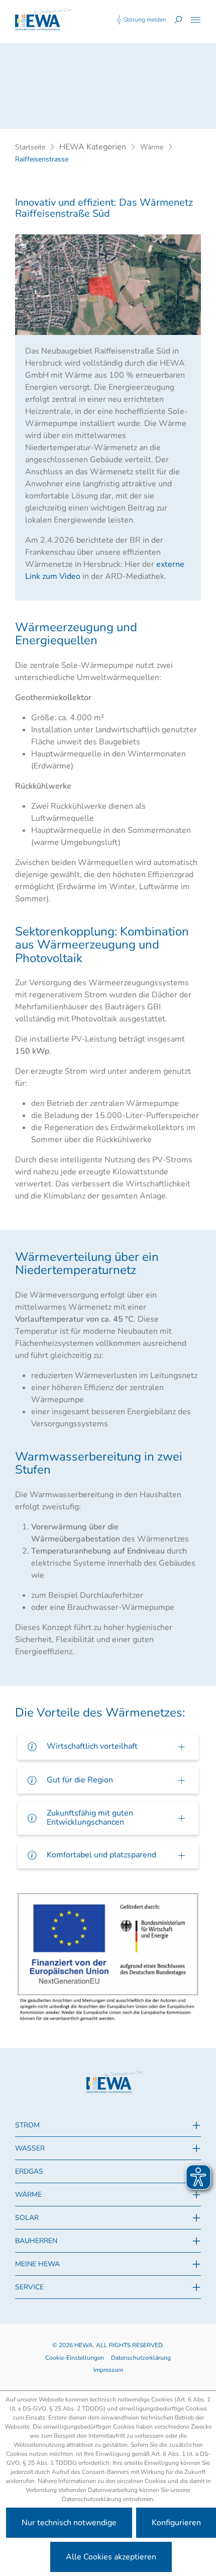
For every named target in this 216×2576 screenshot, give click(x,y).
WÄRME (28, 2195)
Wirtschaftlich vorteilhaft (92, 1746)
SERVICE (29, 2287)
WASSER (30, 2148)
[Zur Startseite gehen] (43, 20)
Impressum (108, 2370)
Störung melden (145, 20)
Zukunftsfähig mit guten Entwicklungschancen (90, 1818)
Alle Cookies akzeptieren (111, 2557)
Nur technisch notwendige (69, 2523)
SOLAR (27, 2218)
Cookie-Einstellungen (75, 2358)
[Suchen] (178, 20)
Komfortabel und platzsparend (101, 1855)
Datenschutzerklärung (141, 2358)
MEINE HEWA (37, 2264)
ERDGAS (29, 2171)
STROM (27, 2125)
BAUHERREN (36, 2241)
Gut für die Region (80, 1780)
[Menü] (196, 20)
